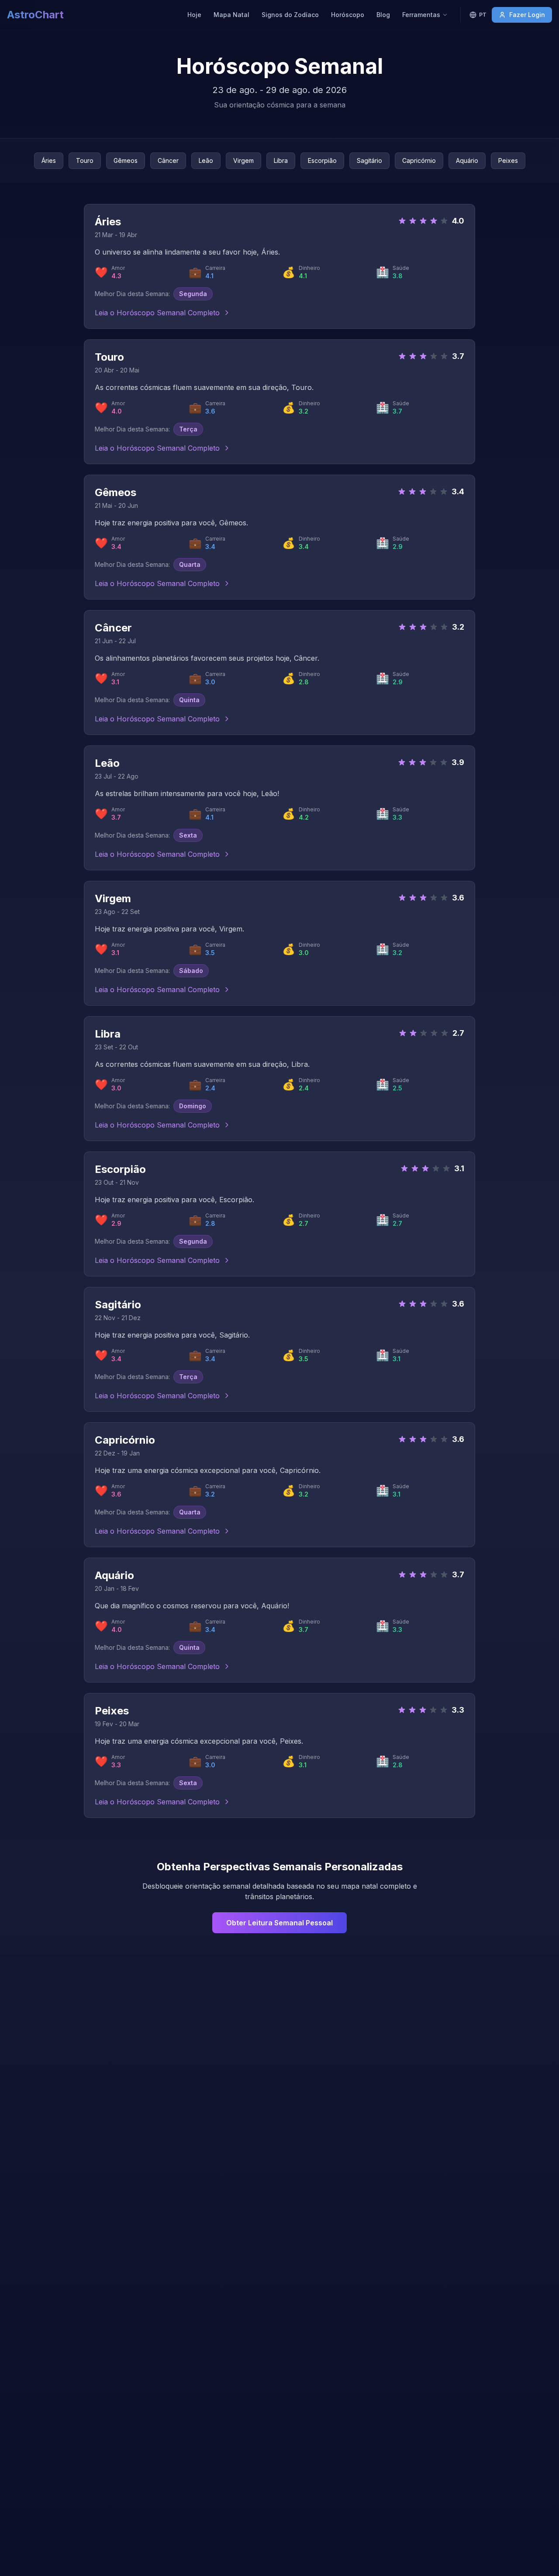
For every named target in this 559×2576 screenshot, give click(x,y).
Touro (85, 160)
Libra (281, 160)
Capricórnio (419, 160)
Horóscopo (348, 15)
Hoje (194, 15)
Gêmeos (126, 160)
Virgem (243, 160)
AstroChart (35, 15)
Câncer (168, 160)
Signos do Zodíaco (290, 15)
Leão (206, 160)
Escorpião (322, 160)
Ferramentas (421, 15)
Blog (383, 15)
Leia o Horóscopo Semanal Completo (157, 313)
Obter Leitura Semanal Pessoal (279, 1923)
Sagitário (369, 160)
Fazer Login (527, 15)
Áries (49, 160)
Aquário (467, 160)
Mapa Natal (231, 15)
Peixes (508, 160)
